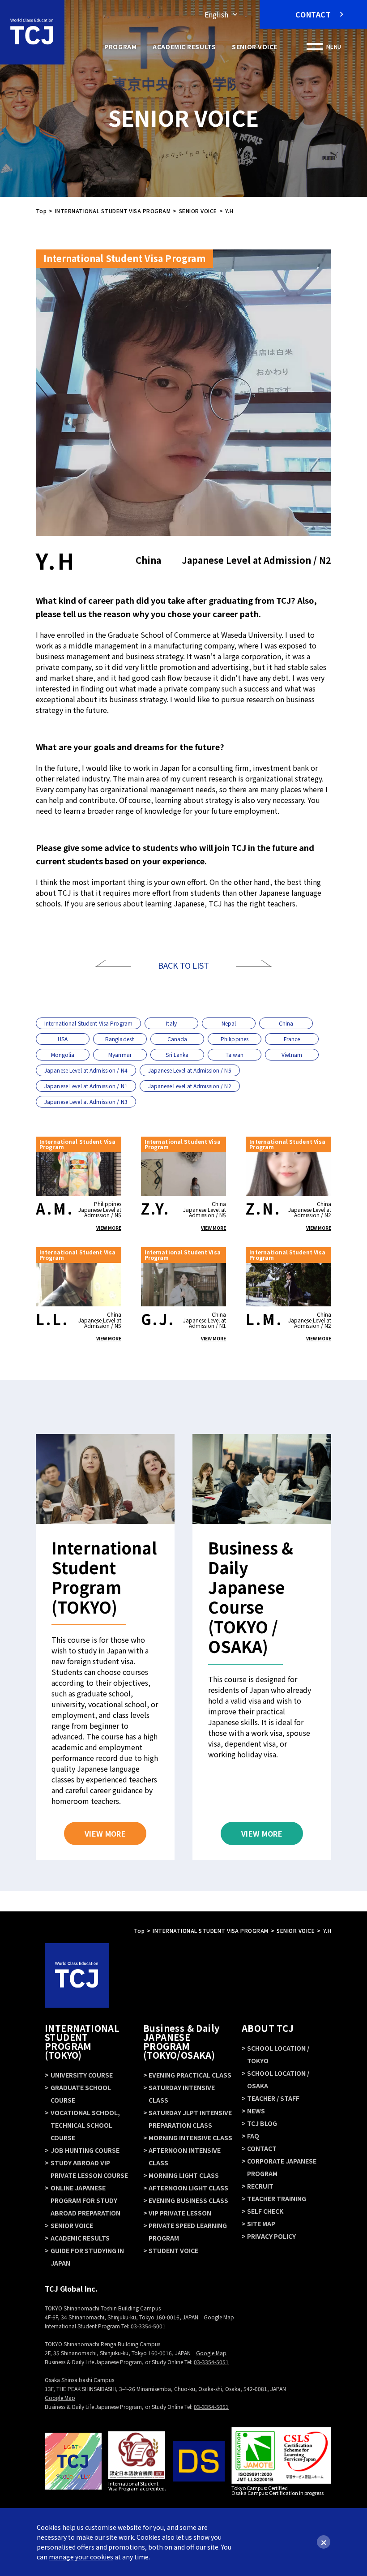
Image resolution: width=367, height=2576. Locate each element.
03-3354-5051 (211, 2362)
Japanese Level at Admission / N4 (86, 1070)
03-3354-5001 (148, 2326)
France (292, 1039)
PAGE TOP (184, 1952)
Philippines (235, 1039)
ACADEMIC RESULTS (184, 47)
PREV (113, 964)
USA (63, 1039)
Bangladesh (120, 1039)
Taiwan (235, 1054)
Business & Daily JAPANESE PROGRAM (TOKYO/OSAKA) (181, 2041)
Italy (171, 1023)
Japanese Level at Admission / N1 (86, 1086)
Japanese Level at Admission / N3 (86, 1101)
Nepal (229, 1023)
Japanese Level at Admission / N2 (190, 1086)
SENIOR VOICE (255, 47)
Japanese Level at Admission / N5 (190, 1070)
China (286, 1023)
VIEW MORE (109, 1228)
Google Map (219, 2317)
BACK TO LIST (183, 965)
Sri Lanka (177, 1054)
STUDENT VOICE (173, 2250)
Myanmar (120, 1054)
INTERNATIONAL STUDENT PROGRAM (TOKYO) (82, 2041)
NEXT (254, 964)
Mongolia (63, 1054)
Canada (177, 1039)
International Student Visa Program (88, 1023)
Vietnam (292, 1054)
